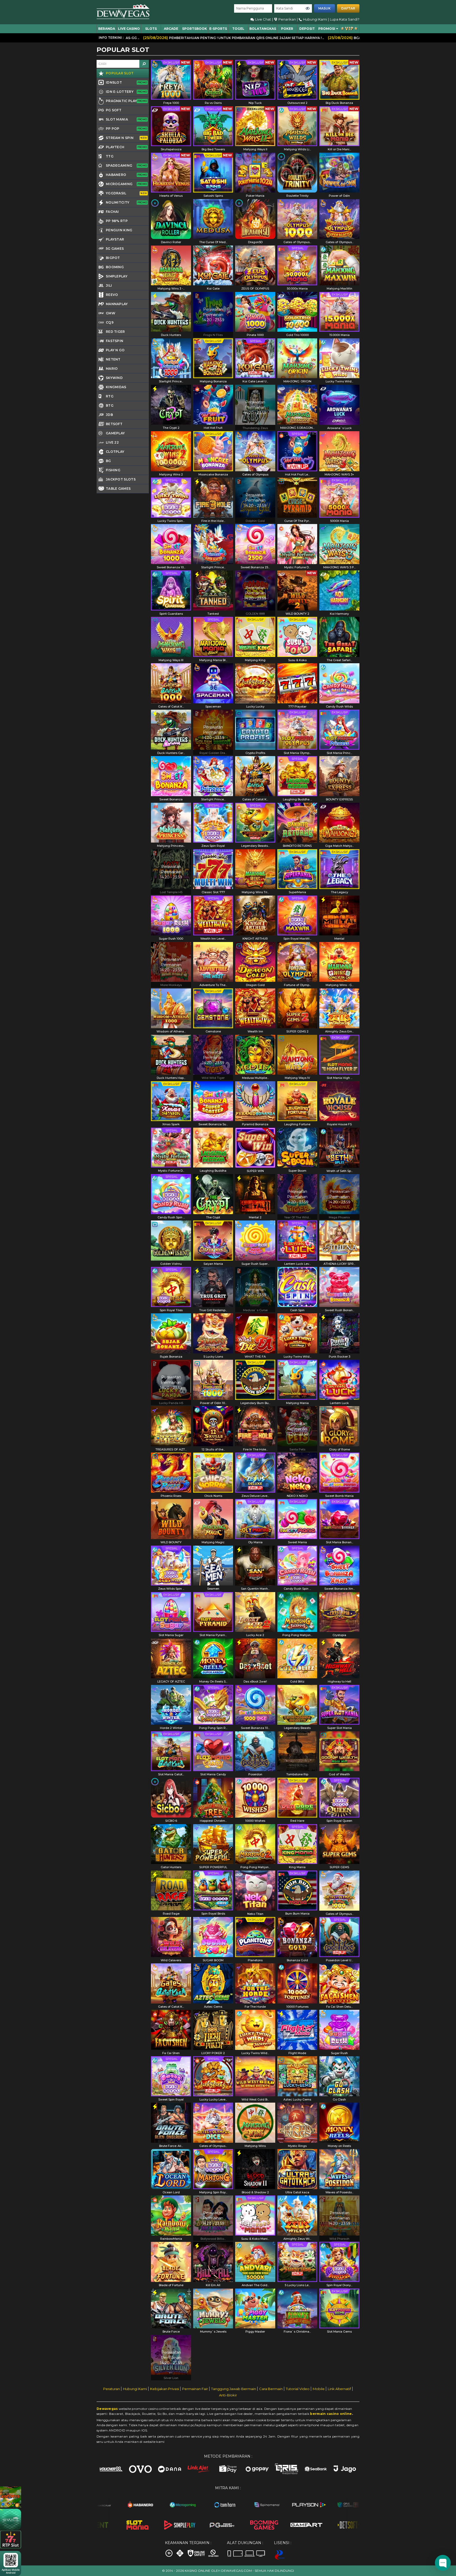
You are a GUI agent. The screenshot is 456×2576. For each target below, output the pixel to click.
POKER (287, 29)
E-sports (218, 29)
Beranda (107, 29)
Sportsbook (194, 29)
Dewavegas (107, 2409)
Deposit (307, 29)
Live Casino (129, 29)
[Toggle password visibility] (308, 8)
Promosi (327, 29)
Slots (151, 29)
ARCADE (171, 29)
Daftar (348, 8)
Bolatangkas (263, 29)
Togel (238, 29)
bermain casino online (331, 2414)
